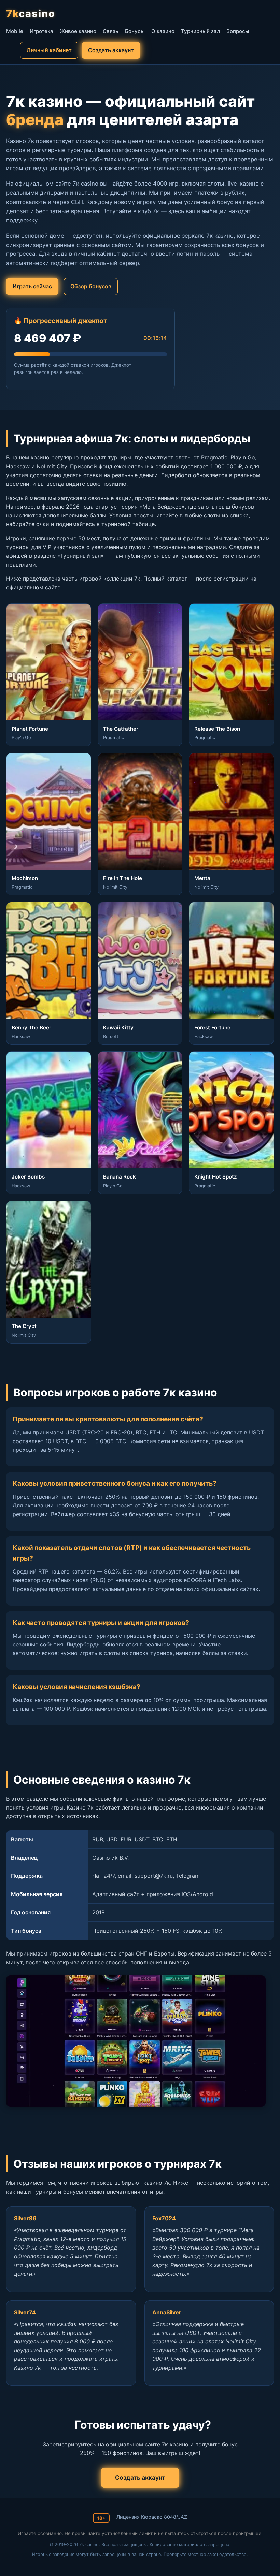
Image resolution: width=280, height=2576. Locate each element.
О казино (163, 31)
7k (31, 13)
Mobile (15, 31)
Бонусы (135, 31)
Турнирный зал (200, 31)
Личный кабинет (49, 50)
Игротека (41, 31)
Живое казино (78, 31)
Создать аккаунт (111, 50)
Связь (111, 31)
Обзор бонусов (91, 286)
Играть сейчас (32, 286)
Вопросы (238, 31)
